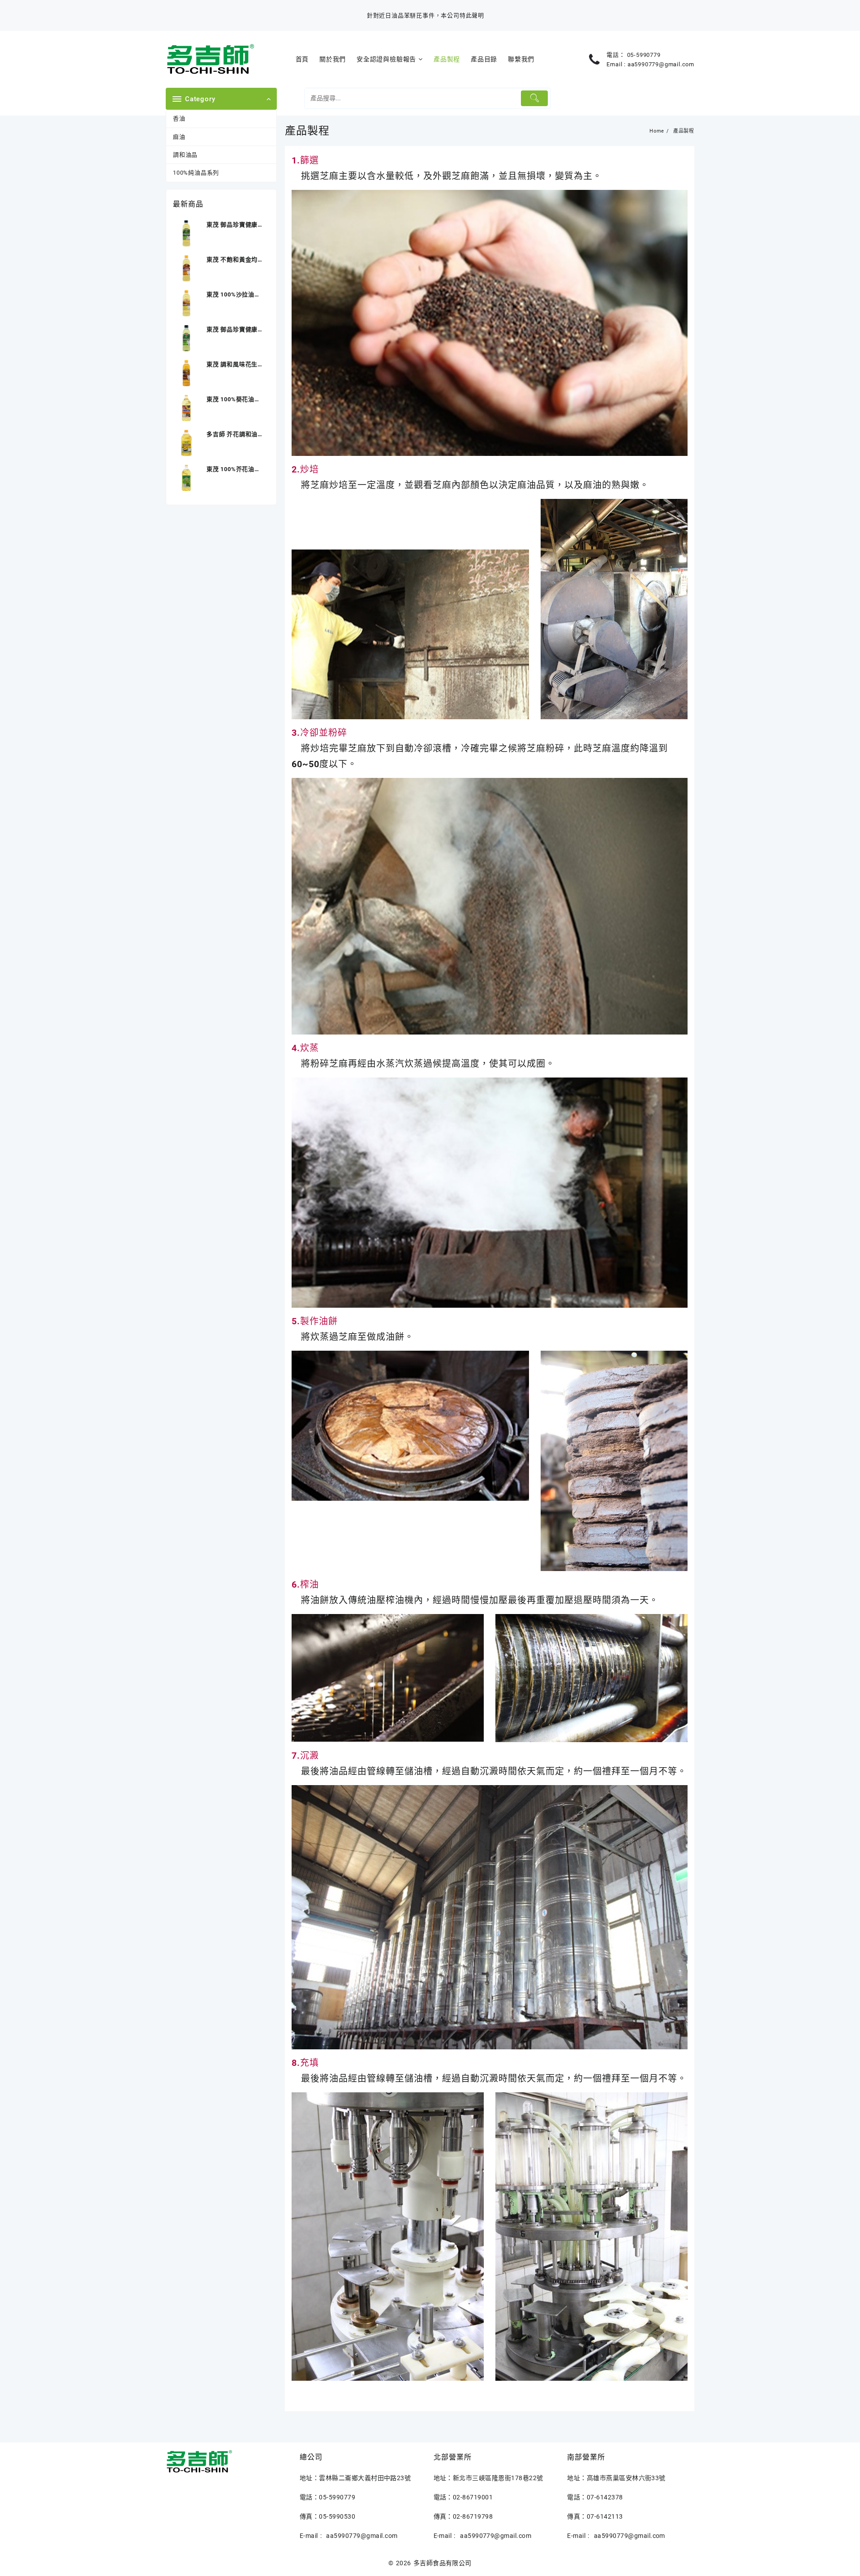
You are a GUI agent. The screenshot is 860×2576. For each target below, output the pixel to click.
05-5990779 (644, 55)
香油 (179, 118)
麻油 (179, 137)
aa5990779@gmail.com (661, 64)
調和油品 (185, 155)
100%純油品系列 (196, 173)
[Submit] (535, 98)
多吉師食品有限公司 (443, 2563)
